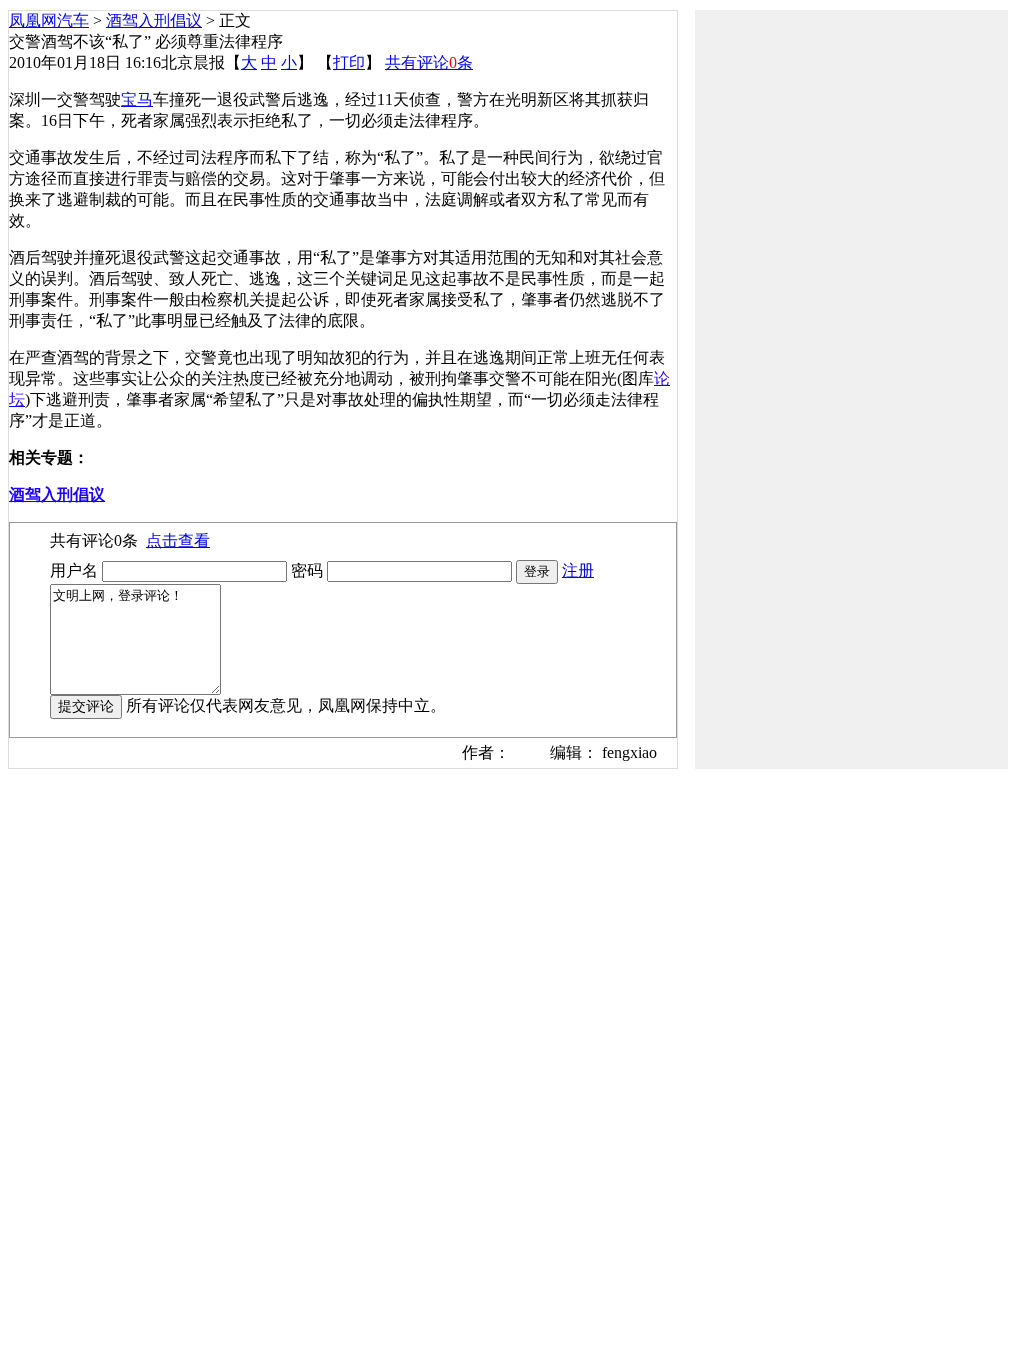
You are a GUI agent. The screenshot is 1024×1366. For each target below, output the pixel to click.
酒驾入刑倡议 (154, 20)
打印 (349, 62)
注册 (578, 570)
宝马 (137, 99)
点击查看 (178, 540)
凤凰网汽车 (49, 20)
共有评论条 (429, 62)
